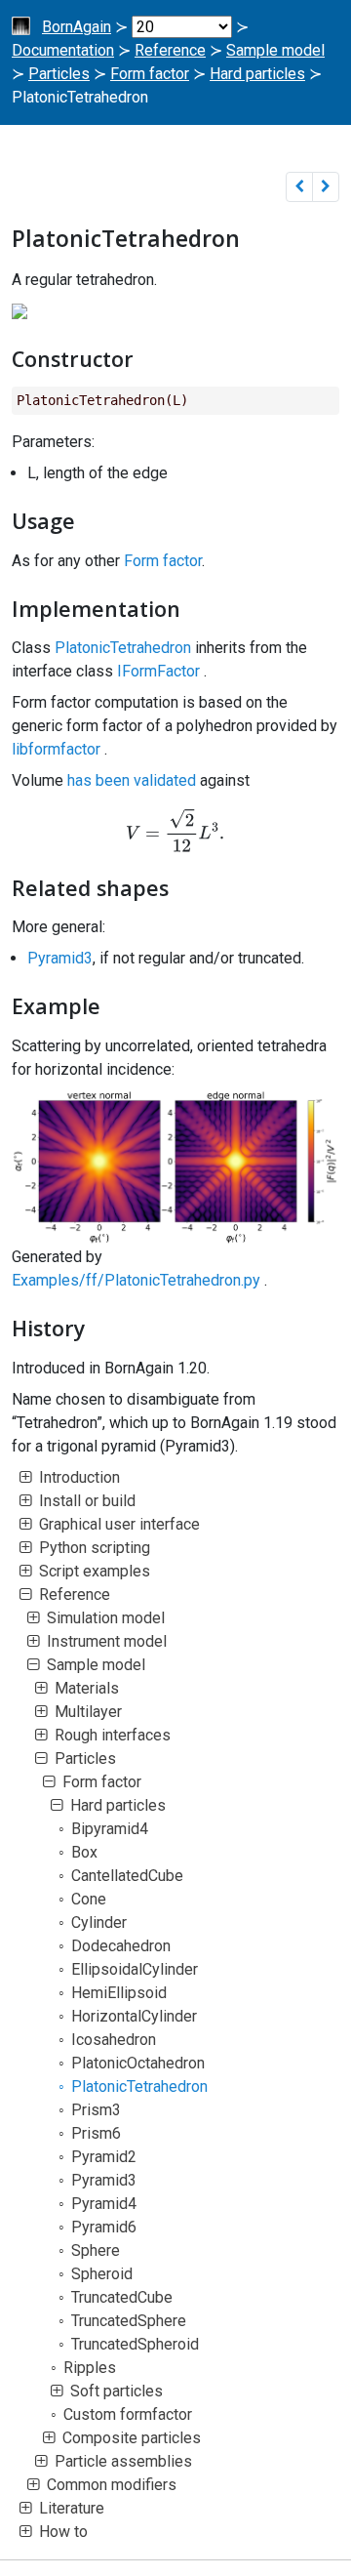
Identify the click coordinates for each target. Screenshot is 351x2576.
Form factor (150, 74)
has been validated (132, 780)
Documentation (63, 50)
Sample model (275, 50)
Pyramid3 (60, 958)
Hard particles (257, 74)
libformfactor (56, 749)
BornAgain (77, 27)
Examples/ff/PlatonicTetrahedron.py (136, 1280)
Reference (170, 50)
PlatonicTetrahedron (123, 648)
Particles (59, 74)
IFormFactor (158, 671)
